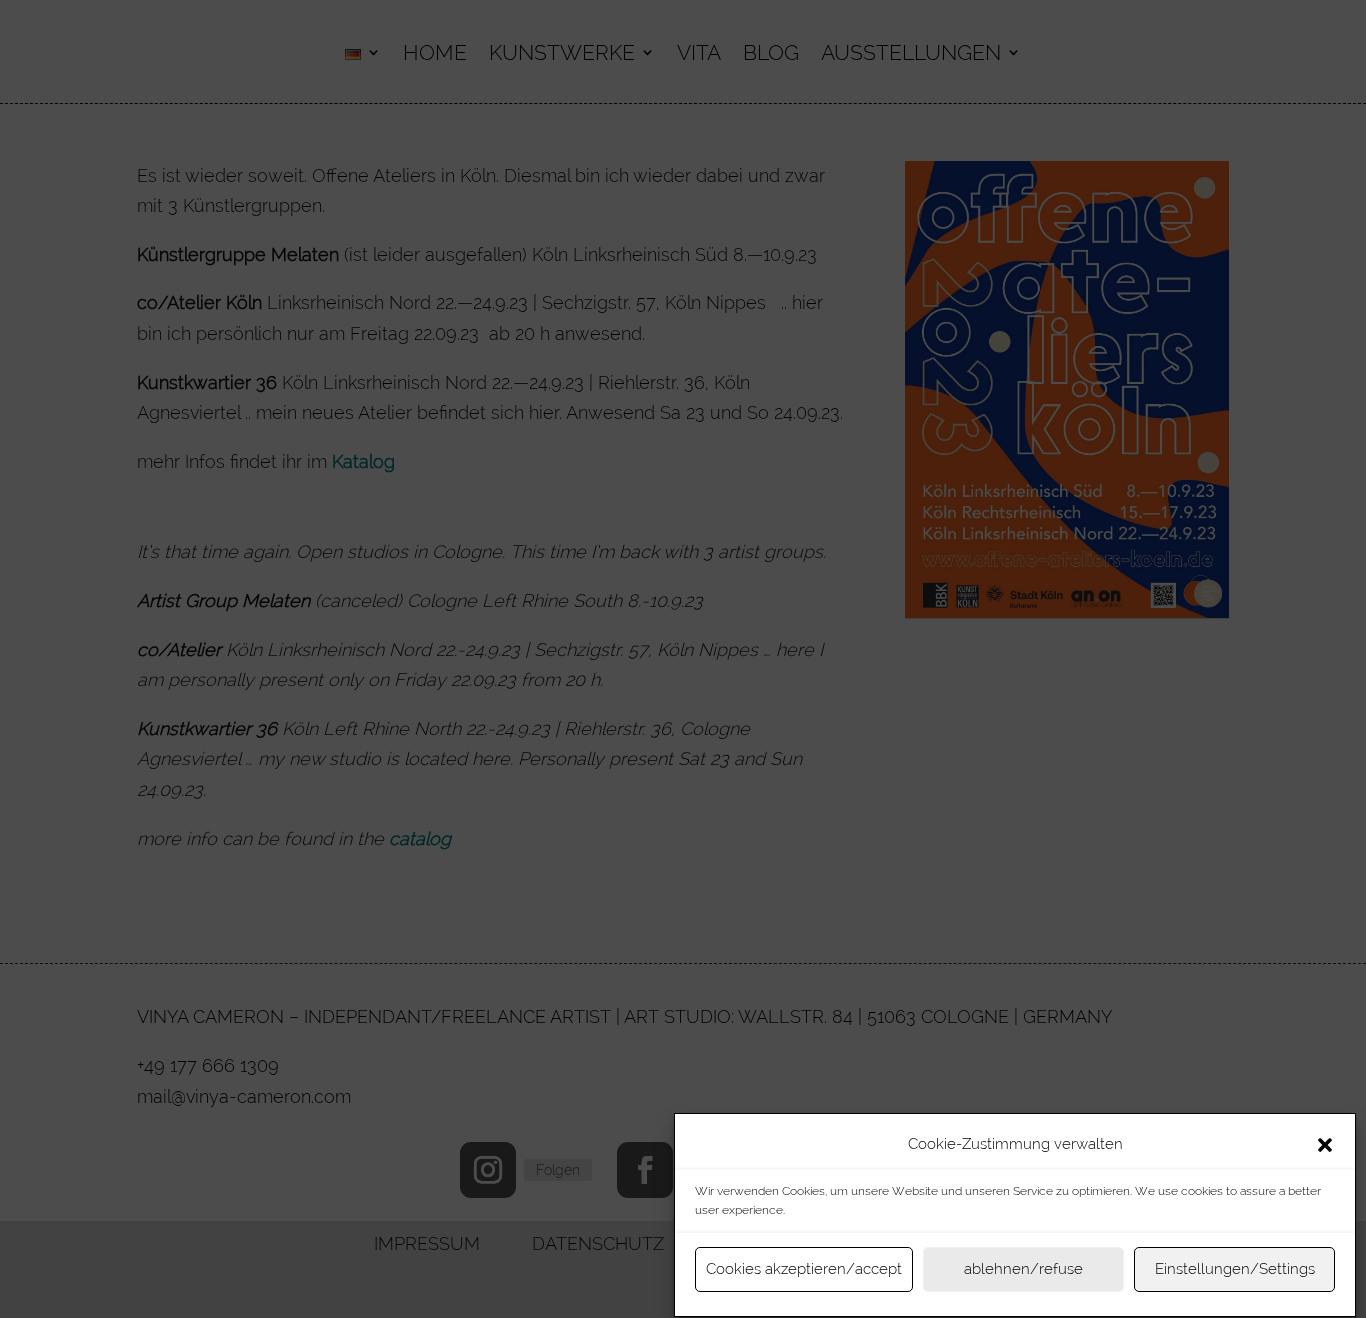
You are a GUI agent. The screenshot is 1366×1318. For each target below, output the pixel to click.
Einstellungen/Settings (1235, 1270)
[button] (1325, 1145)
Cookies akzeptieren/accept (804, 1270)
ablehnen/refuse (1023, 1270)
